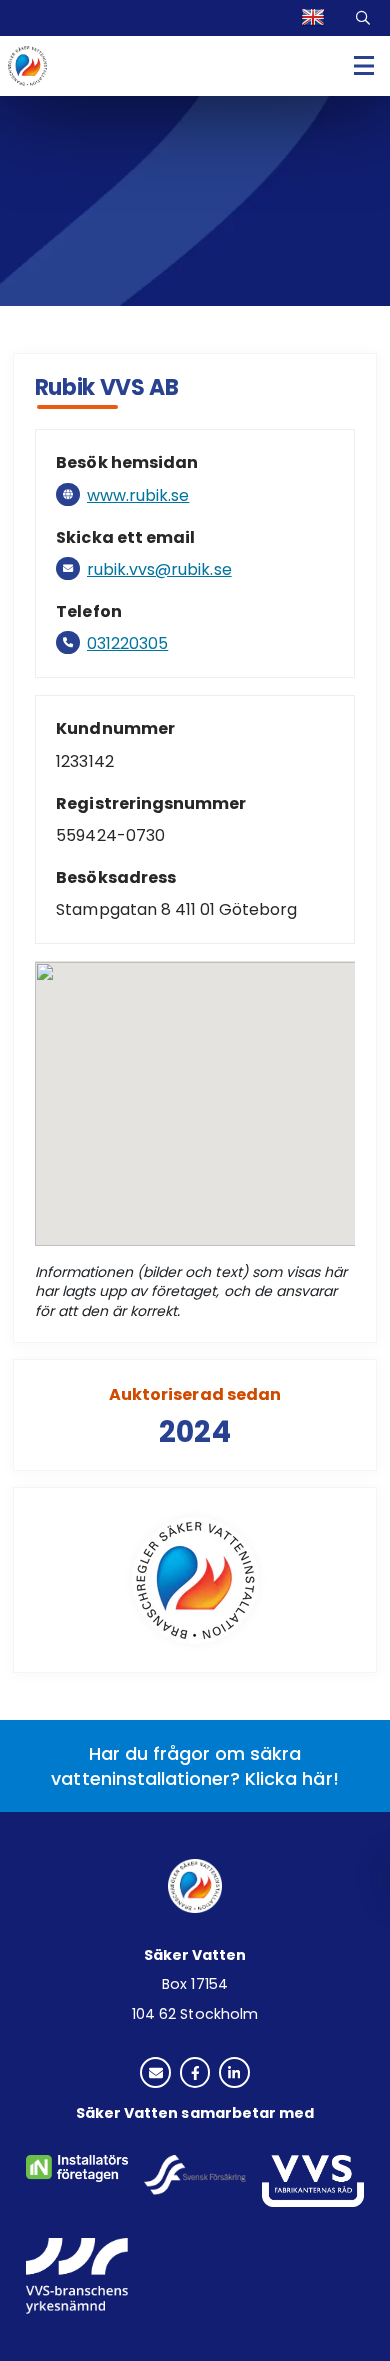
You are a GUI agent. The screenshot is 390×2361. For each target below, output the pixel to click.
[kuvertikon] (155, 2074)
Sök (366, 18)
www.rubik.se (138, 495)
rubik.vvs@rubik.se (159, 569)
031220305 (127, 643)
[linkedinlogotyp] (234, 2074)
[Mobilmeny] (364, 66)
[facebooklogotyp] (195, 2074)
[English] (315, 18)
